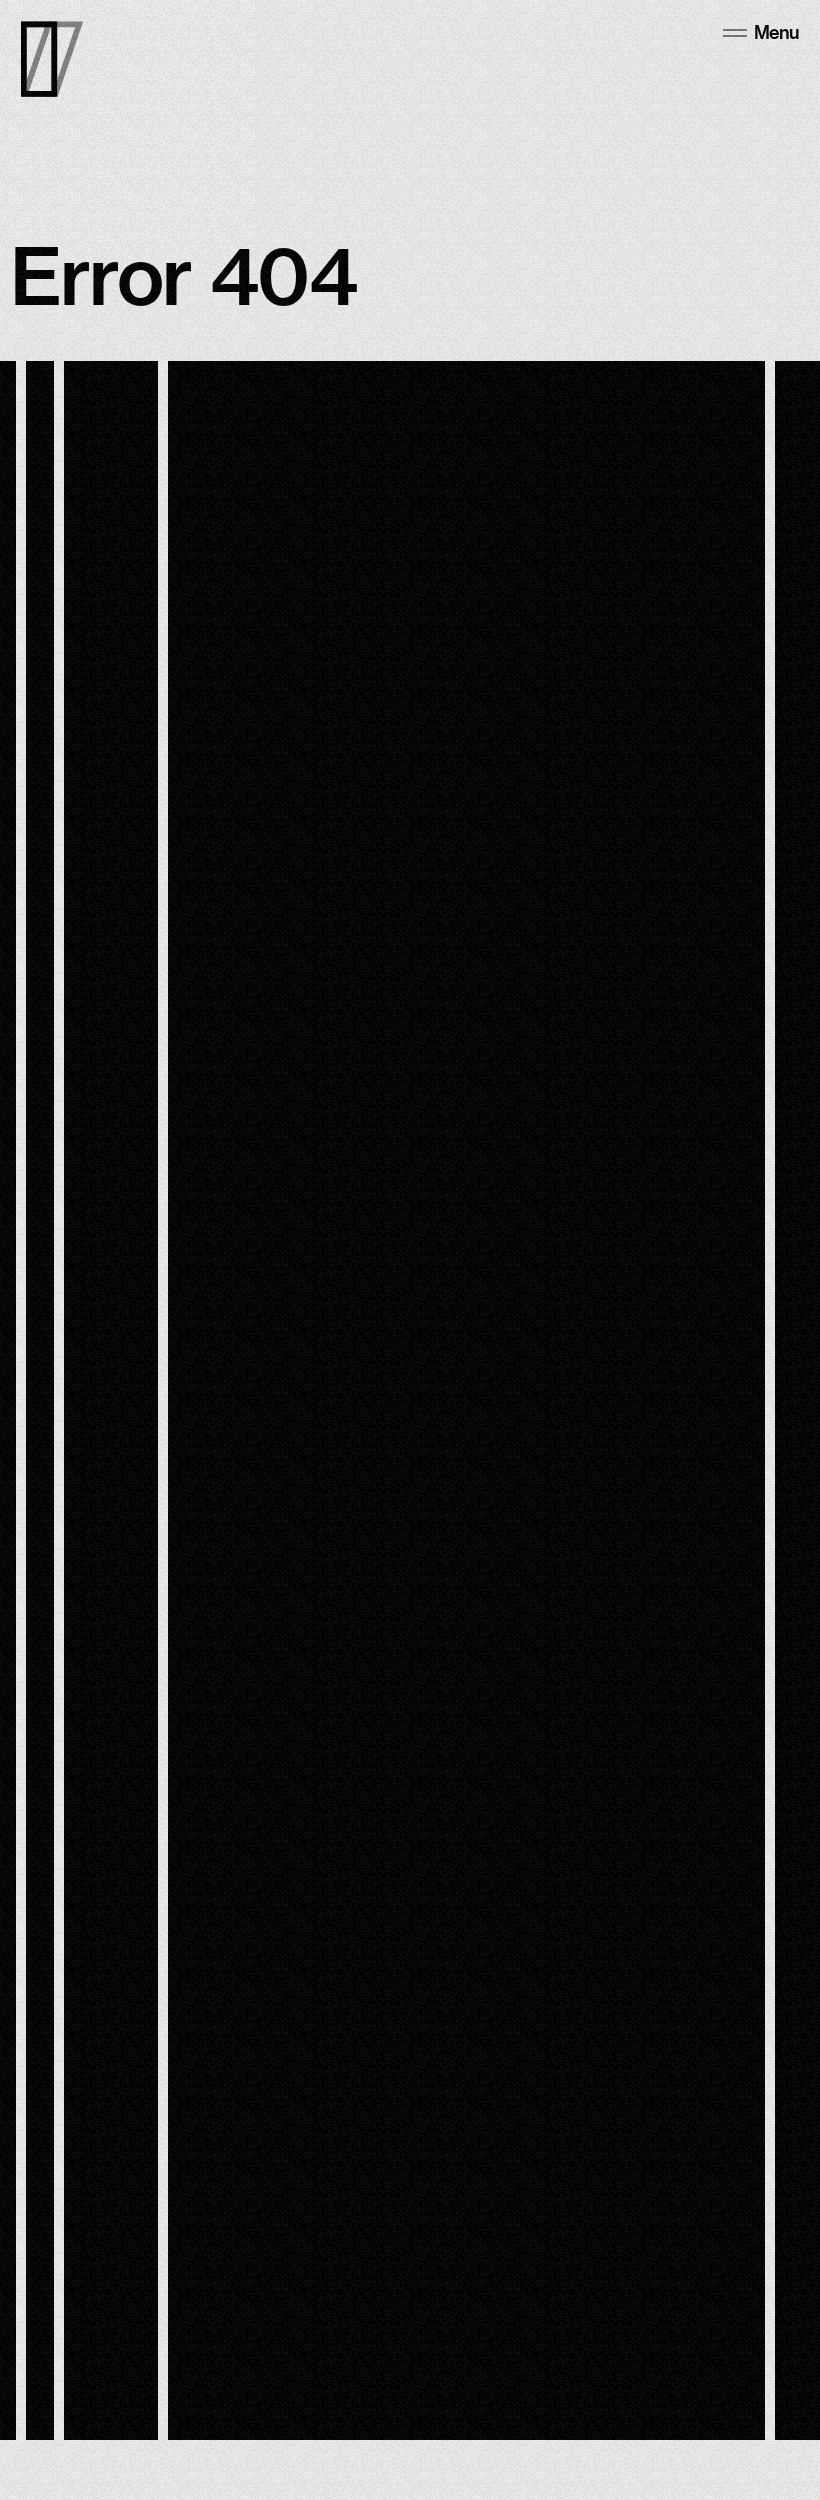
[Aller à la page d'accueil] (52, 59)
